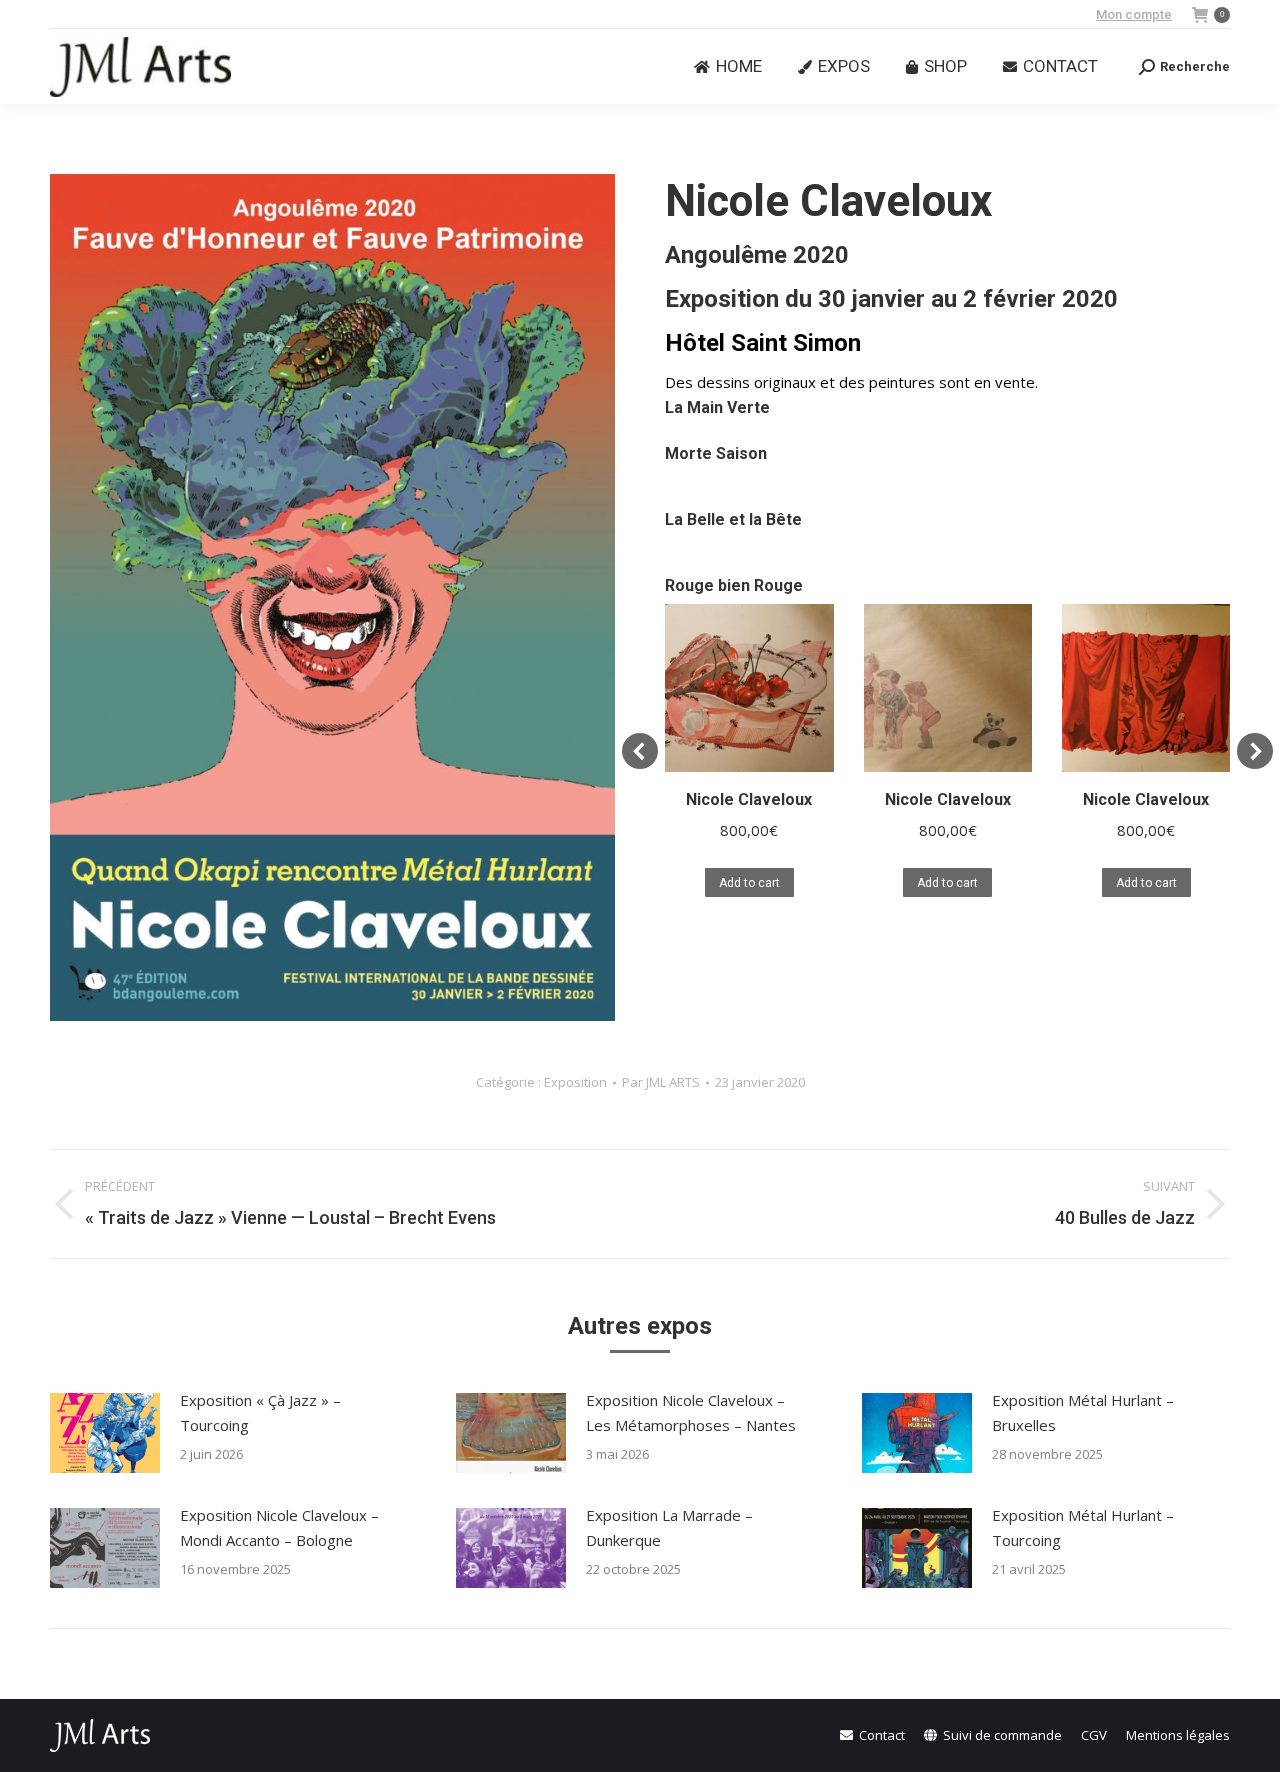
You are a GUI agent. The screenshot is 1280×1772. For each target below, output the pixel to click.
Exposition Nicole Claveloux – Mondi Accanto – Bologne (279, 1527)
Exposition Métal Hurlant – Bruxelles (1083, 1412)
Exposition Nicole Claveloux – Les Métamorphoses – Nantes (691, 1412)
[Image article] (105, 1433)
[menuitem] (728, 66)
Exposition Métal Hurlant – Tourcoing (1083, 1527)
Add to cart (749, 883)
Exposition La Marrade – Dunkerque (669, 1527)
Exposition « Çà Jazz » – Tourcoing (260, 1412)
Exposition (575, 1082)
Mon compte (1134, 14)
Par (661, 1082)
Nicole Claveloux (749, 799)
